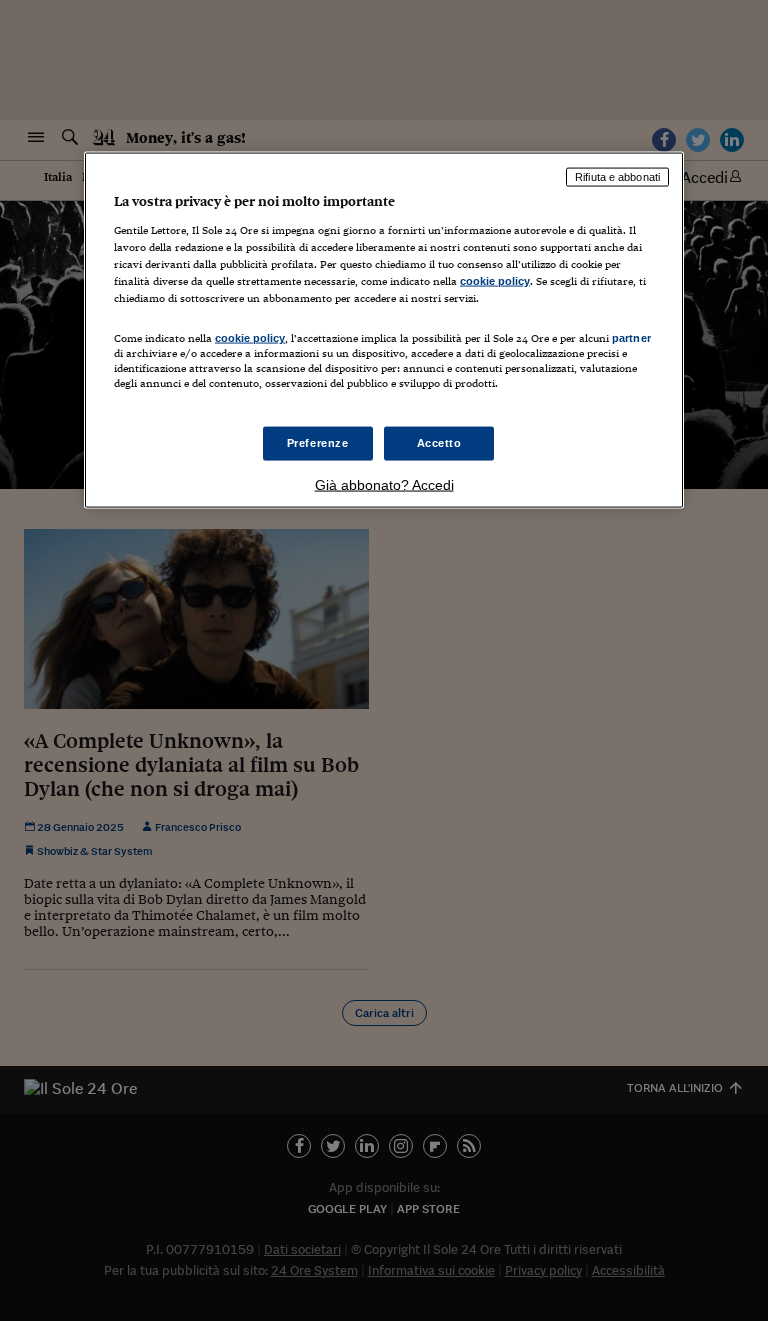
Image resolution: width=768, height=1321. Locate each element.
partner (631, 338)
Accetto (439, 443)
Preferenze (318, 443)
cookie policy (495, 280)
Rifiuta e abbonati (617, 177)
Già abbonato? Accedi (384, 485)
